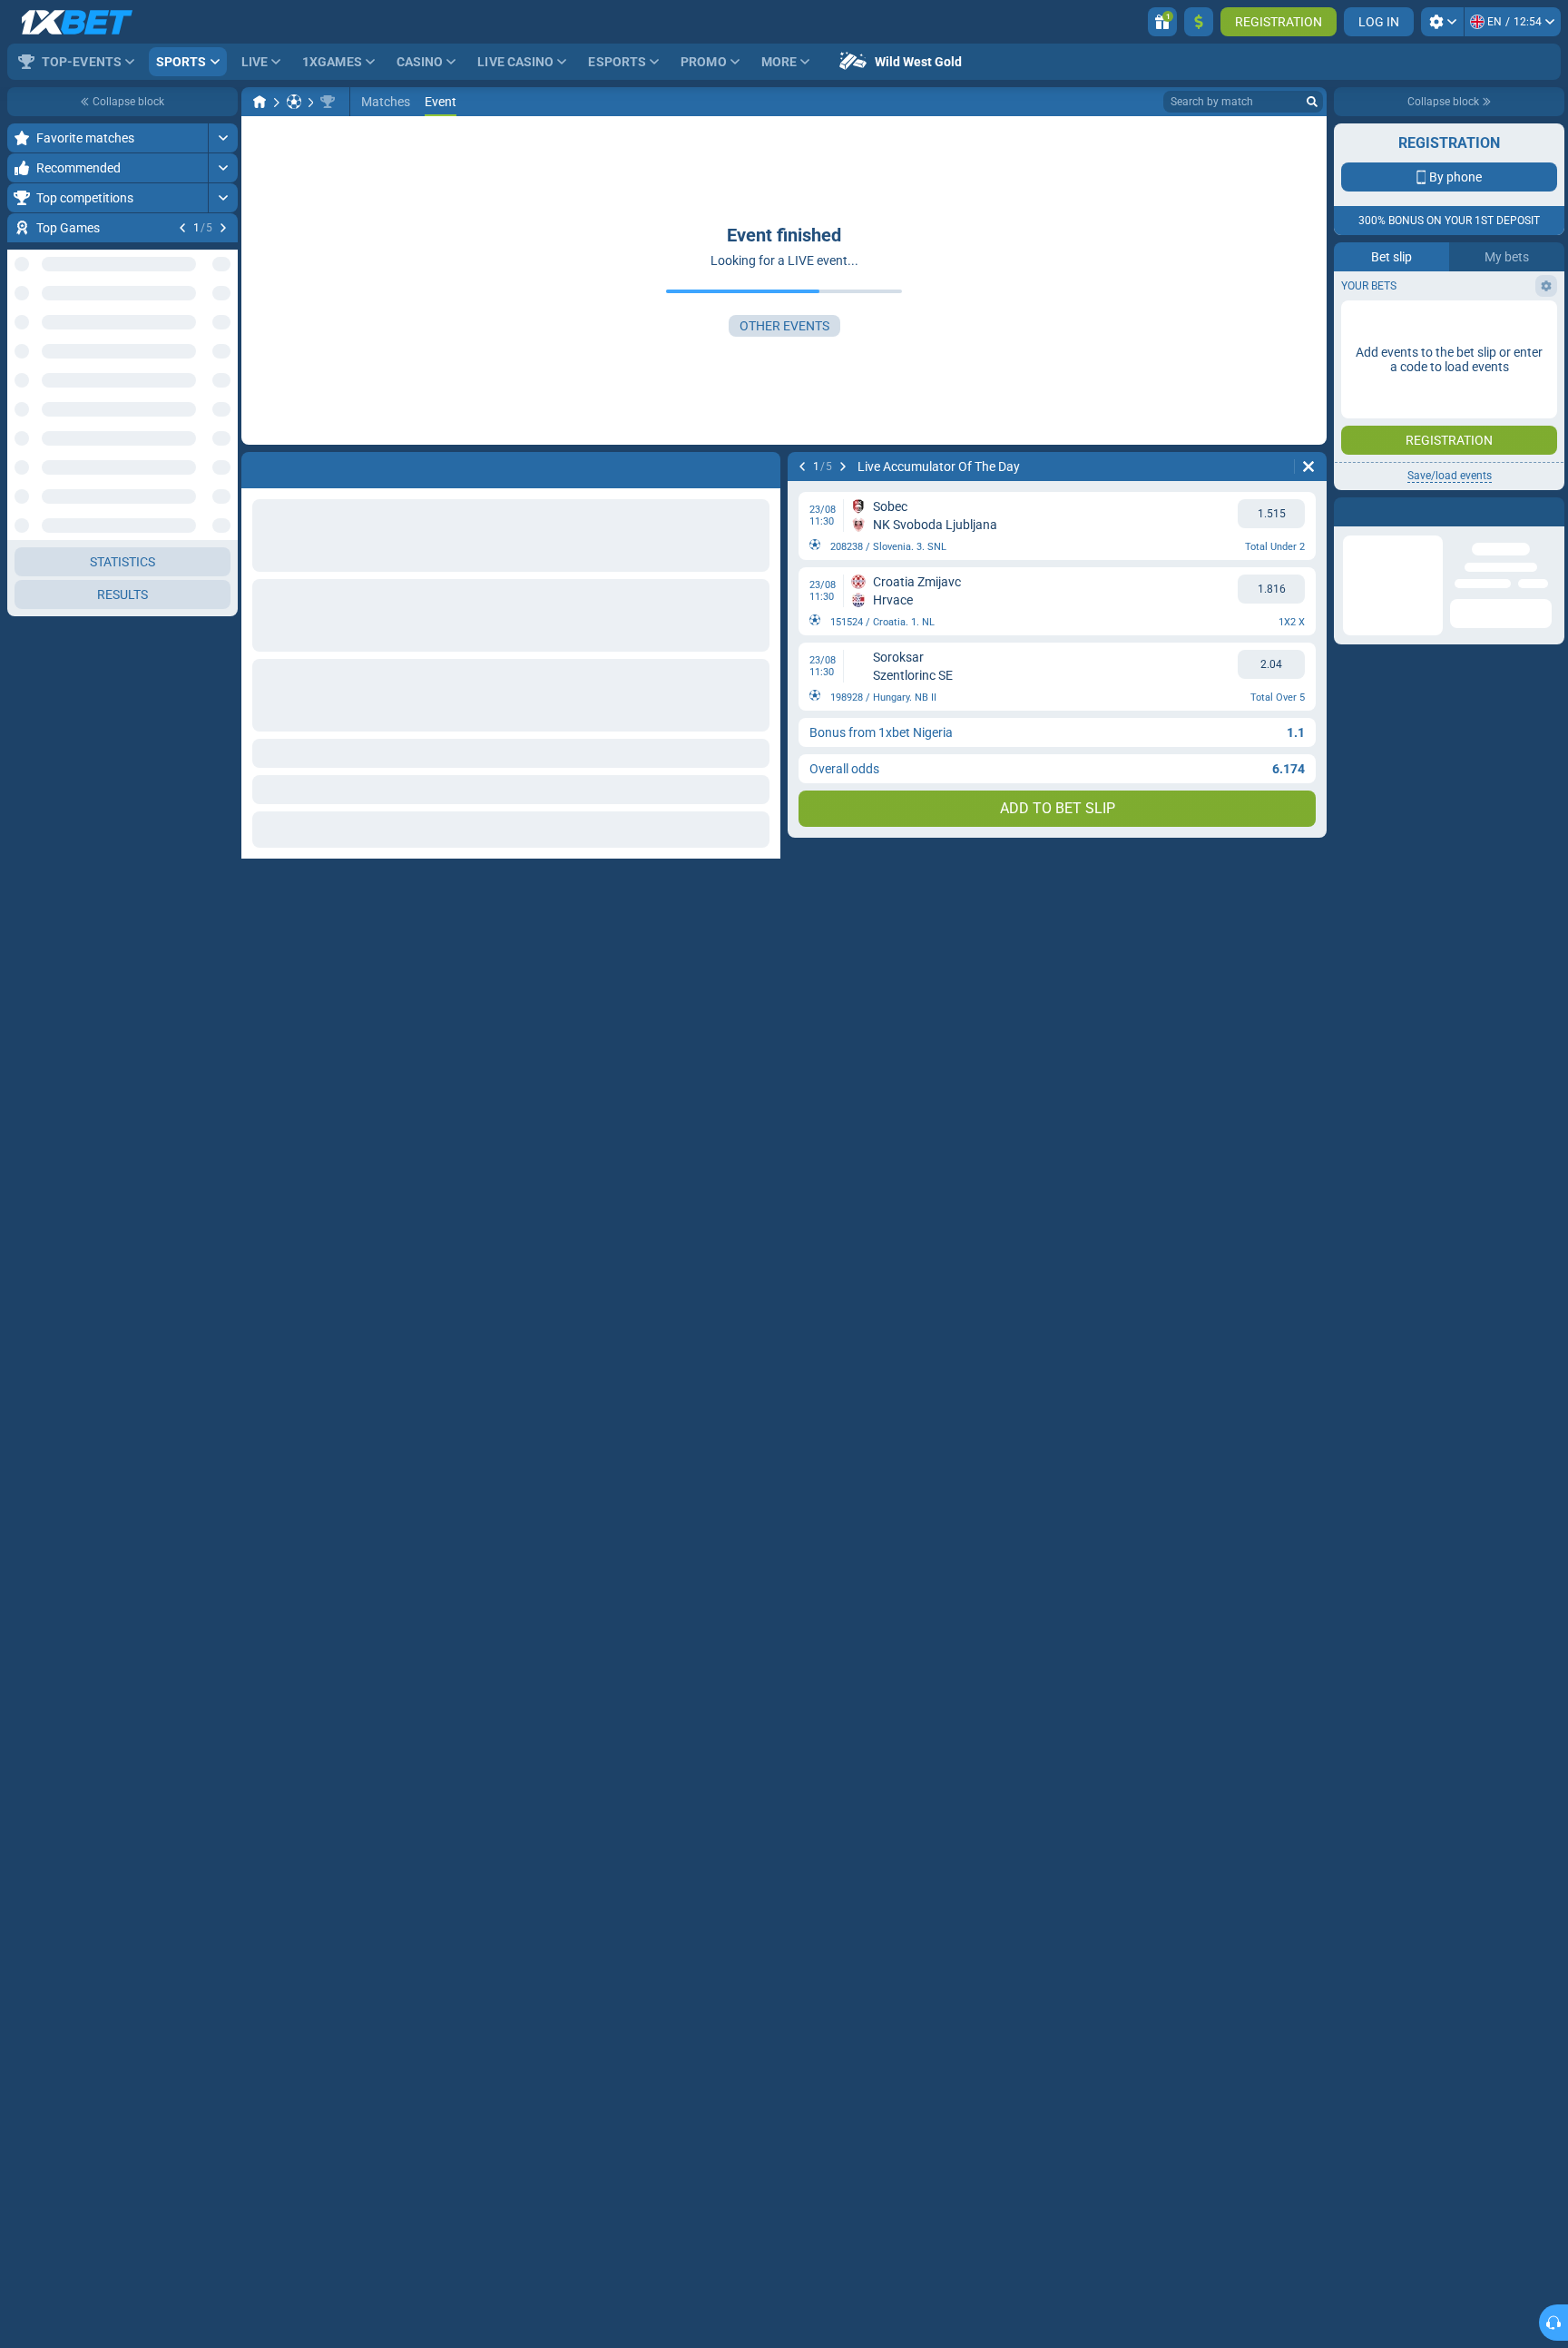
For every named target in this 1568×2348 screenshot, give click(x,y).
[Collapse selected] (201, 442)
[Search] (1312, 102)
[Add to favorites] (221, 257)
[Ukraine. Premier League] (328, 102)
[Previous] (182, 228)
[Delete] (1308, 467)
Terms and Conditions (1458, 540)
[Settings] (1442, 22)
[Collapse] (223, 500)
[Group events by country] (223, 442)
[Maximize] (223, 138)
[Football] (294, 102)
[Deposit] (1199, 22)
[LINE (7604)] (260, 102)
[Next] (223, 228)
